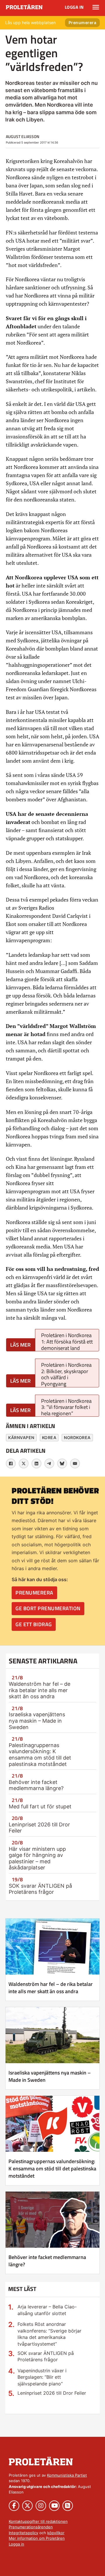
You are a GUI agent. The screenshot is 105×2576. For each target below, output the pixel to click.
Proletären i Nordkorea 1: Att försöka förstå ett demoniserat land (67, 1341)
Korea (49, 1437)
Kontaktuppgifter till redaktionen (38, 2521)
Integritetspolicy (23, 2533)
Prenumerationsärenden (31, 2527)
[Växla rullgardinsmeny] (96, 7)
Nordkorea (77, 1437)
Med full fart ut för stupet (40, 1806)
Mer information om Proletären (37, 2538)
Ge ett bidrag (34, 1624)
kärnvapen (21, 1437)
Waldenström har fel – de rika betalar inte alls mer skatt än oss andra (40, 1690)
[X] (24, 1463)
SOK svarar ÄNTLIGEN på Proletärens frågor (40, 1889)
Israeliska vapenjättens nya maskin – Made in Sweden (37, 1721)
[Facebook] (11, 1463)
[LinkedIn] (36, 1463)
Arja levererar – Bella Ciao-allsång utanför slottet (47, 2310)
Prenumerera (83, 23)
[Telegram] (49, 1463)
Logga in (74, 7)
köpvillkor (56, 2533)
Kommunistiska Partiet (67, 2475)
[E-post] (75, 1463)
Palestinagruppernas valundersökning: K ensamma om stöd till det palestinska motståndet (40, 1755)
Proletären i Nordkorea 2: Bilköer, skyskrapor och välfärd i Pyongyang (66, 1374)
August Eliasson (23, 136)
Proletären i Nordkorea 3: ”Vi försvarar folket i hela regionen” (66, 1407)
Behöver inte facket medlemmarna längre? (36, 1785)
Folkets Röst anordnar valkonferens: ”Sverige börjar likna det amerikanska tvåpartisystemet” (49, 2334)
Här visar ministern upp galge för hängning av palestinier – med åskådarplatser (37, 1858)
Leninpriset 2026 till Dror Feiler (52, 2393)
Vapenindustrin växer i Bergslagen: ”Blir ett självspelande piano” (42, 2377)
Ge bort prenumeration (48, 1608)
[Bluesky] (62, 1463)
